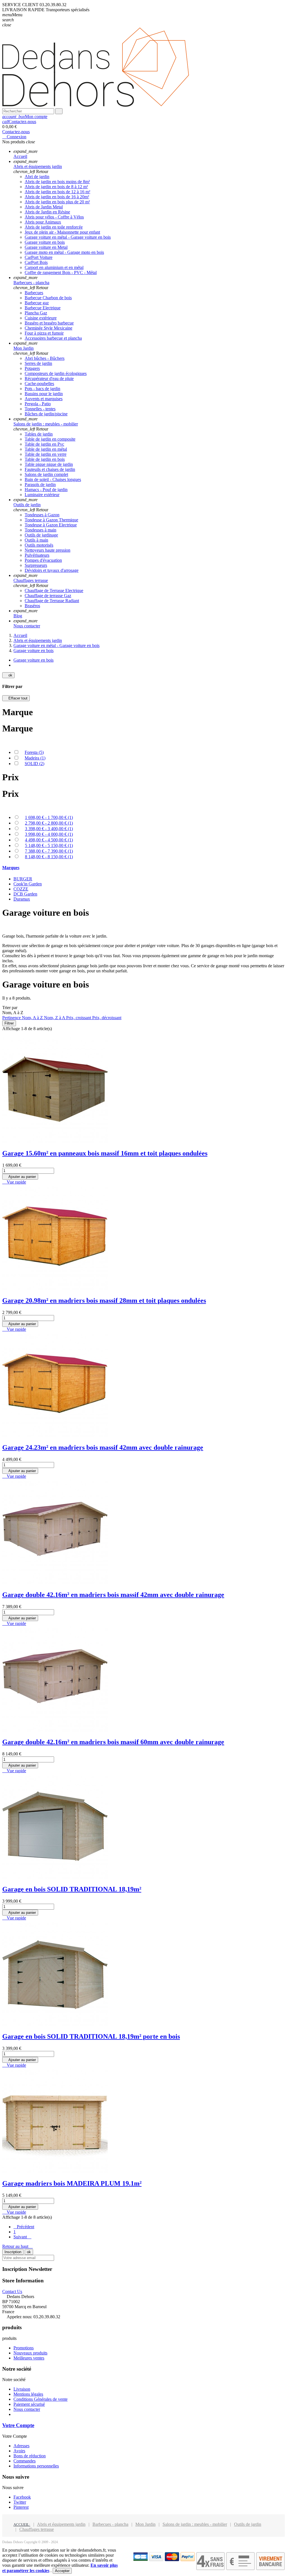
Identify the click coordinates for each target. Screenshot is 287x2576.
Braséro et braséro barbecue (49, 323)
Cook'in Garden (28, 884)
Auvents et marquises (44, 399)
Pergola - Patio (38, 404)
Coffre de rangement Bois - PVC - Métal (61, 272)
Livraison (22, 2389)
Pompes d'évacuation (43, 560)
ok (8, 675)
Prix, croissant (79, 1018)
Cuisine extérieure (41, 318)
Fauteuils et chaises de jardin (50, 469)
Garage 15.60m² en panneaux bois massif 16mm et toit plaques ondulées (105, 1153)
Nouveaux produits (30, 2353)
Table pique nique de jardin (49, 464)
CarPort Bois (36, 262)
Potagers (32, 368)
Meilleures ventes (29, 2358)
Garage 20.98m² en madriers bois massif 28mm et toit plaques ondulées (104, 1300)
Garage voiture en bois (45, 242)
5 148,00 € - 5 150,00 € (49, 845)
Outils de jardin (248, 2524)
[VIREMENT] (270, 2569)
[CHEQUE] (240, 2569)
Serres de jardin (38, 363)
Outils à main (36, 540)
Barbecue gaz (37, 303)
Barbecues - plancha (110, 2524)
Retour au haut (18, 2246)
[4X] (210, 2569)
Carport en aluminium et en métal (54, 267)
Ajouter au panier (20, 1177)
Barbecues (34, 293)
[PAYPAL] (188, 2560)
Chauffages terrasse (37, 2529)
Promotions (24, 2348)
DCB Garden (25, 894)
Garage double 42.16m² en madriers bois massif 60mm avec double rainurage (113, 1742)
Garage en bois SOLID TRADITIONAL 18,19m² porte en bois (91, 2036)
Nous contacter (27, 2409)
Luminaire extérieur (42, 495)
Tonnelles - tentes (40, 409)
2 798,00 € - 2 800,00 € (49, 823)
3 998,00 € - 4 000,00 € (49, 834)
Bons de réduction (30, 2456)
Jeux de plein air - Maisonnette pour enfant (62, 232)
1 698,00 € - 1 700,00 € (49, 817)
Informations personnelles (36, 2466)
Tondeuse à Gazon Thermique (51, 520)
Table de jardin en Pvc (44, 444)
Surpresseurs (36, 565)
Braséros (32, 606)
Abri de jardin (37, 177)
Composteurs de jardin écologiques (56, 373)
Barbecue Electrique (43, 308)
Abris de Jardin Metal (44, 207)
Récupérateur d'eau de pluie (49, 378)
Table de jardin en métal (46, 449)
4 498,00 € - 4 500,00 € (49, 840)
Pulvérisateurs (37, 555)
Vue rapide (14, 1182)
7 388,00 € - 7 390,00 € (49, 851)
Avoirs (19, 2451)
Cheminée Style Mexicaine (48, 328)
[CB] (141, 2560)
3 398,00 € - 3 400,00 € (49, 829)
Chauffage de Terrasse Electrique (54, 591)
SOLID (34, 764)
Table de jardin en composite (50, 439)
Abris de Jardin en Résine (47, 212)
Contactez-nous (19, 122)
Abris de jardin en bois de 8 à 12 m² (56, 187)
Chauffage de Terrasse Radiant (52, 601)
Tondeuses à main (40, 530)
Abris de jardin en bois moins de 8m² (57, 182)
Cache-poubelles (39, 384)
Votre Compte (18, 2425)
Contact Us (12, 2291)
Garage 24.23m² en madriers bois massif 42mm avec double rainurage (103, 1447)
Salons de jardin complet (46, 474)
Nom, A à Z (33, 1018)
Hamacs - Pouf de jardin (46, 490)
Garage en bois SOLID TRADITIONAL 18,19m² (72, 1889)
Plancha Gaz (36, 313)
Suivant (22, 2237)
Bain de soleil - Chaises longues (53, 479)
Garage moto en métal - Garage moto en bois (64, 252)
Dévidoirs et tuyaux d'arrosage (52, 570)
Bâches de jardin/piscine (46, 414)
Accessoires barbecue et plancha (53, 338)
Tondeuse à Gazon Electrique (51, 525)
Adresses (21, 2446)
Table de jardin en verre (46, 454)
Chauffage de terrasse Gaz (48, 596)
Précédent (24, 2227)
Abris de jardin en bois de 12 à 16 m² (57, 192)
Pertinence (12, 1018)
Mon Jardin (145, 2524)
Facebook (22, 2497)
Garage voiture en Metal (46, 247)
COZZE (21, 889)
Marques (11, 868)
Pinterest (21, 2507)
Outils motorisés (39, 545)
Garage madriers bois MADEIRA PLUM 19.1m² (72, 2183)
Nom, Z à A (55, 1018)
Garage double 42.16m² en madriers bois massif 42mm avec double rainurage (113, 1595)
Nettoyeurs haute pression (48, 550)
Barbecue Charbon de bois (48, 298)
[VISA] (156, 2560)
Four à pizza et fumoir (44, 333)
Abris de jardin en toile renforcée (54, 227)
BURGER (23, 879)
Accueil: (22, 2525)
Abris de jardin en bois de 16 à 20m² (57, 197)
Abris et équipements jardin (61, 2524)
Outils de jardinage (41, 535)
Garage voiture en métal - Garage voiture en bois (68, 237)
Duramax (22, 899)
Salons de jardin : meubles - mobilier (195, 2524)
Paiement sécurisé (29, 2404)
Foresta (34, 752)
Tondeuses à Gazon (42, 515)
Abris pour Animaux (43, 222)
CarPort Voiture (39, 257)
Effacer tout (16, 698)
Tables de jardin (39, 434)
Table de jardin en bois (45, 459)
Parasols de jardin (40, 484)
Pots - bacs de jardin (42, 389)
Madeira (35, 758)
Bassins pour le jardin (44, 394)
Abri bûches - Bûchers (45, 358)
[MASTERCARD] (172, 2560)
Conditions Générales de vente (40, 2399)
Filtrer (9, 1023)
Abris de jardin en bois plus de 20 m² (57, 202)
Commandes (25, 2461)
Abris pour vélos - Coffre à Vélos (54, 217)
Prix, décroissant (107, 1018)
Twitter (20, 2502)
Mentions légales (28, 2394)
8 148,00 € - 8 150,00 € (49, 857)
